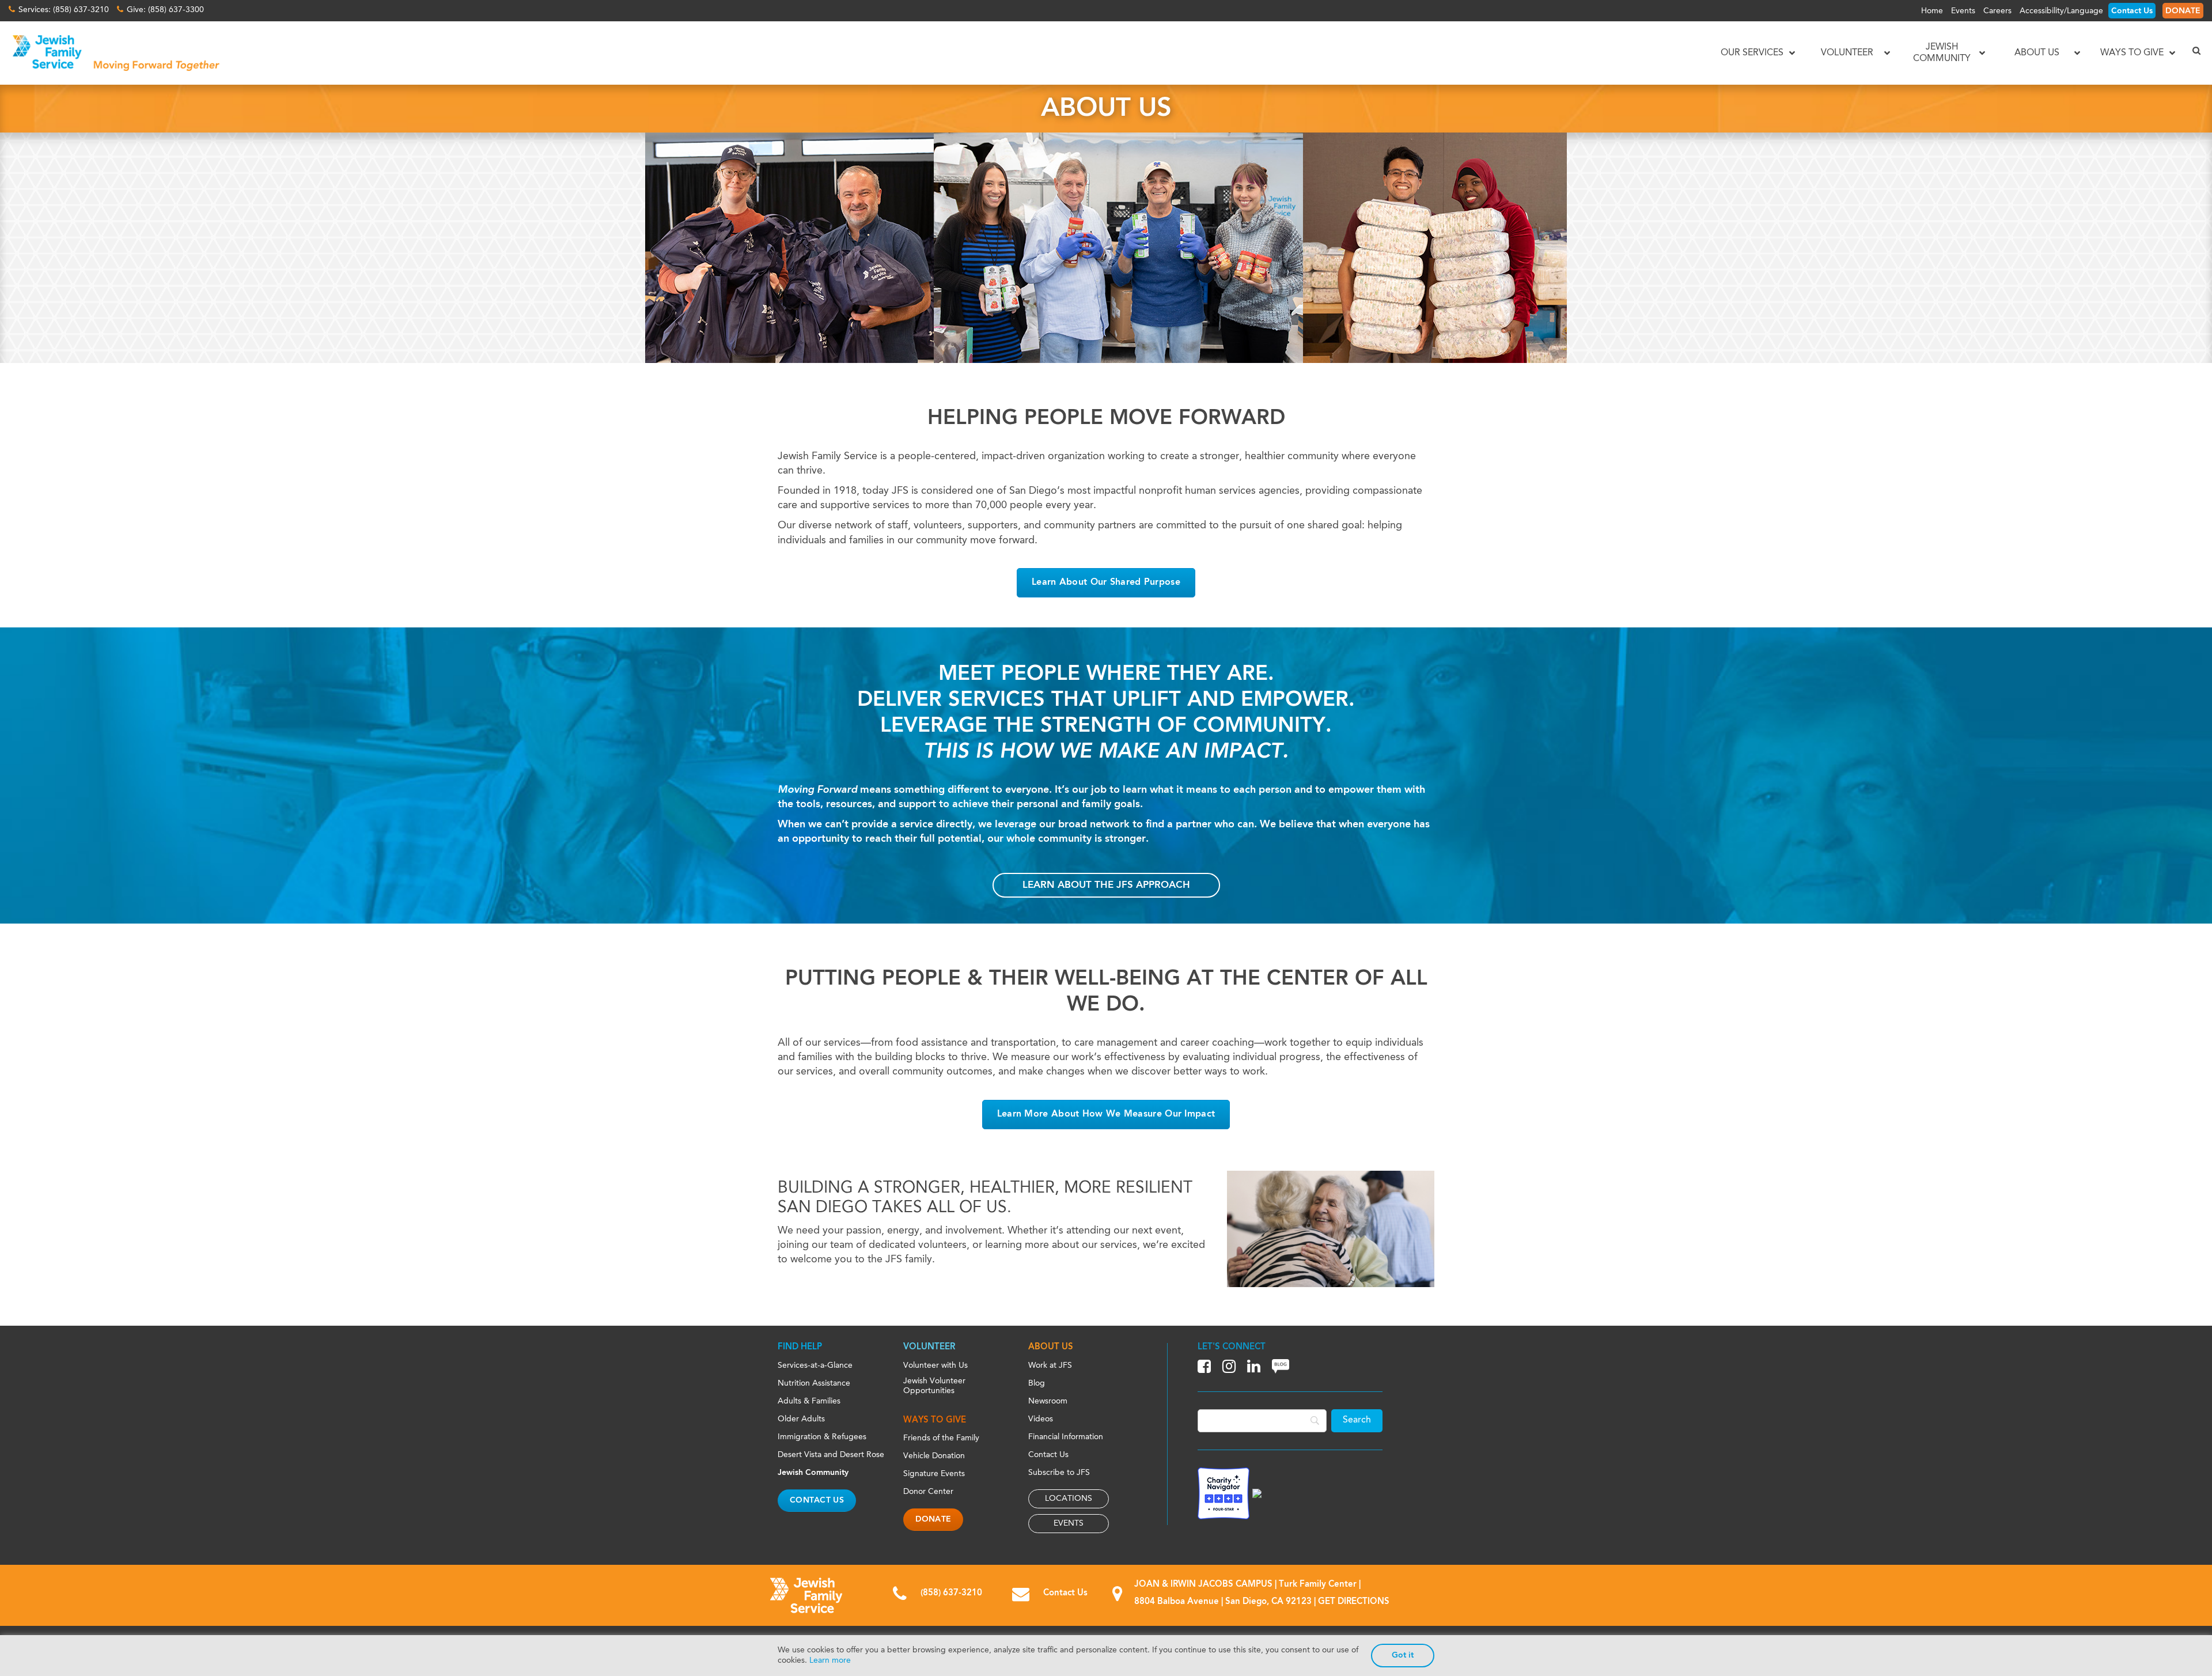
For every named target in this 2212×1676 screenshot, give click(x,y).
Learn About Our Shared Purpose (1106, 582)
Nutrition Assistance (814, 1383)
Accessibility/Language (2061, 11)
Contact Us (2132, 11)
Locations (1069, 1499)
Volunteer (929, 1347)
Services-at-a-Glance (815, 1365)
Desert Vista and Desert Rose (831, 1455)
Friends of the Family (941, 1438)
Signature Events (934, 1474)
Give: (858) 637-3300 (165, 10)
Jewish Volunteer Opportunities (934, 1386)
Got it (1403, 1655)
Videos (1041, 1419)
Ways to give (935, 1420)
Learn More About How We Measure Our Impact (1106, 1114)
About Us (1051, 1347)
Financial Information (1066, 1437)
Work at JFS (1050, 1365)
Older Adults (801, 1419)
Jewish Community (813, 1473)
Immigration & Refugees (822, 1437)
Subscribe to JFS (1059, 1473)
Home (1932, 11)
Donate (933, 1519)
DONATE (2183, 11)
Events (1963, 11)
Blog (1037, 1383)
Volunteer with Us (935, 1365)
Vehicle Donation (934, 1456)
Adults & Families (809, 1401)
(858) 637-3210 (951, 1593)
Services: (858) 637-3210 (64, 10)
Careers (1997, 11)
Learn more (830, 1660)
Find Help (800, 1347)
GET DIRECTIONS (1354, 1602)
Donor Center (928, 1492)
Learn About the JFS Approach (1106, 885)
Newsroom (1048, 1401)
